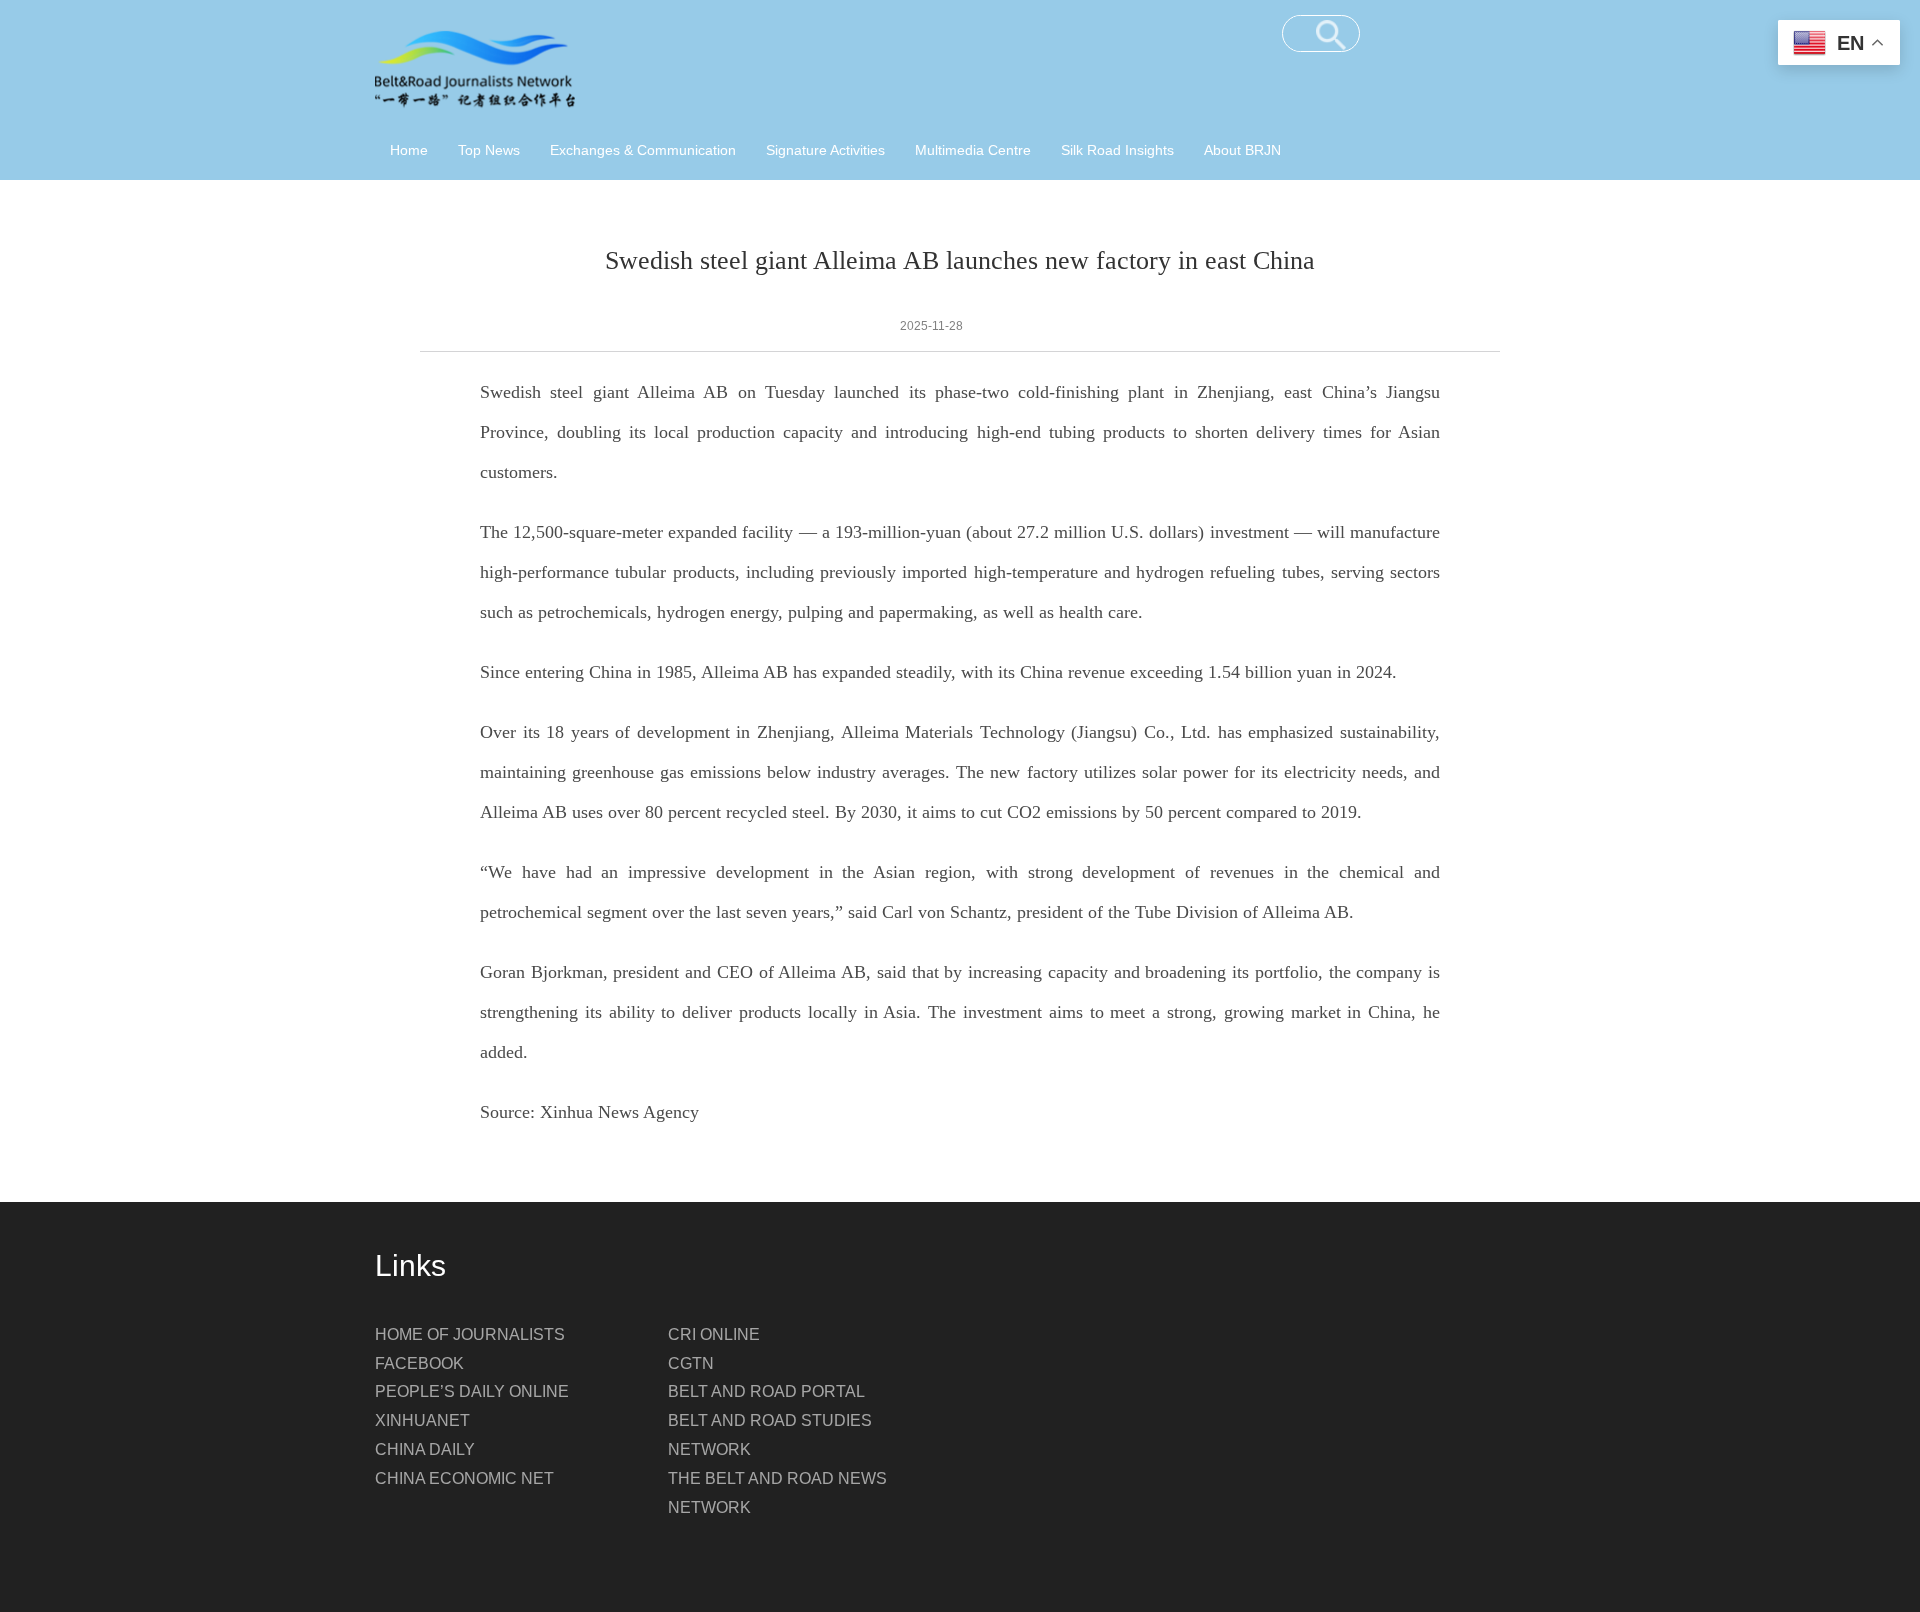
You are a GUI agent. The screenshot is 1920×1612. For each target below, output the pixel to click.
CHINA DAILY (425, 1449)
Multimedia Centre (973, 150)
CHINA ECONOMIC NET (464, 1478)
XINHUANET (422, 1420)
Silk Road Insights (1117, 150)
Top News (489, 150)
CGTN (691, 1363)
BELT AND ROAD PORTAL (766, 1391)
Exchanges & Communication (643, 150)
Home (409, 150)
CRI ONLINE (714, 1334)
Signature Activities (825, 150)
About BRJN (1242, 150)
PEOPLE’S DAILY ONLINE (472, 1391)
